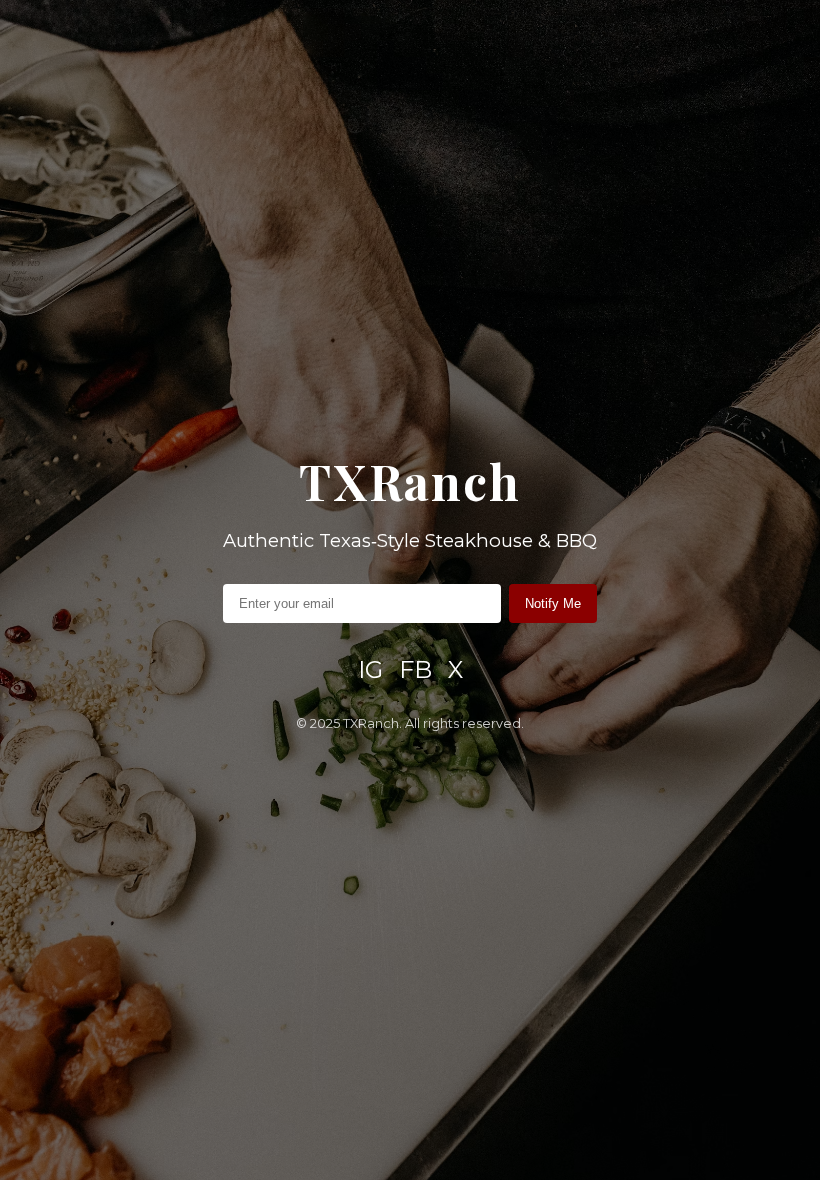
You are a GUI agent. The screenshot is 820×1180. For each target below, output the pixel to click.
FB (415, 669)
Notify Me (553, 603)
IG (370, 669)
